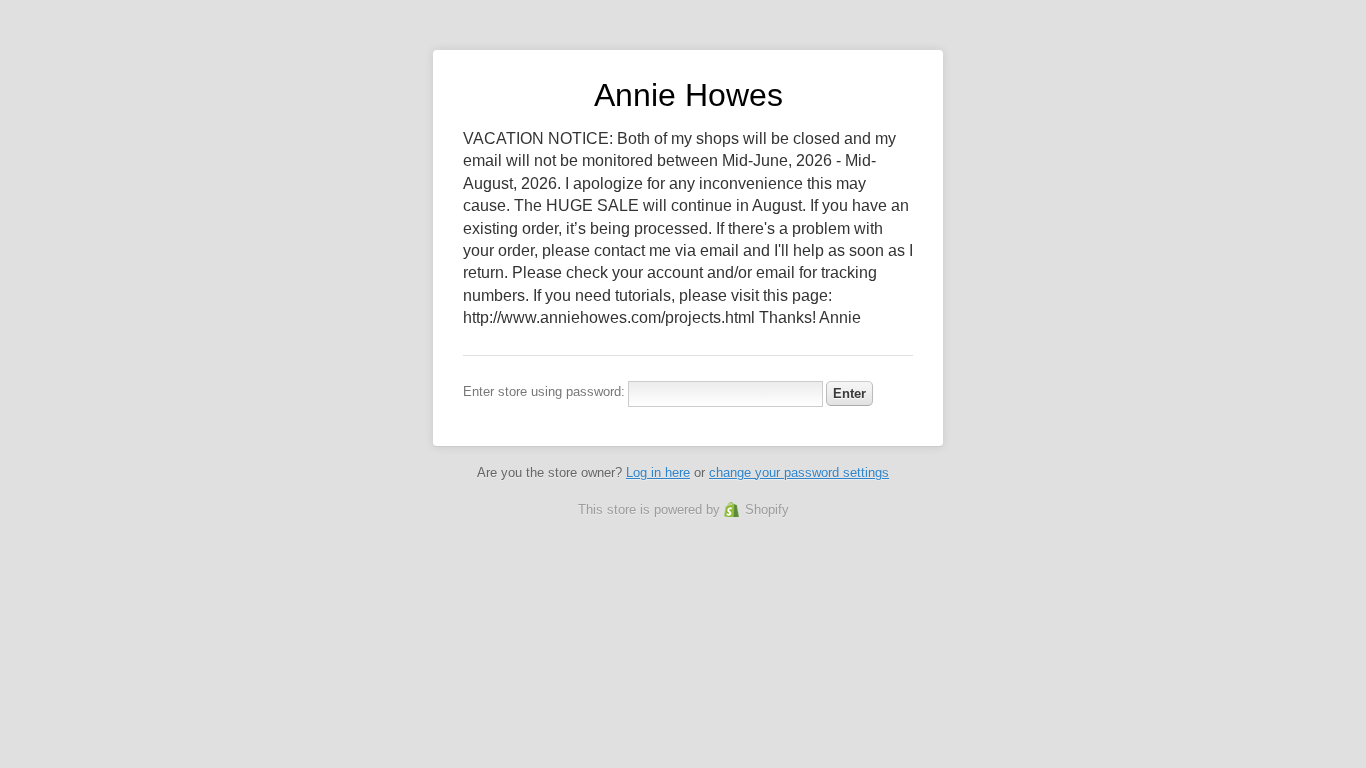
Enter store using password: (544, 391)
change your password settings (799, 472)
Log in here (658, 472)
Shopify (767, 509)
